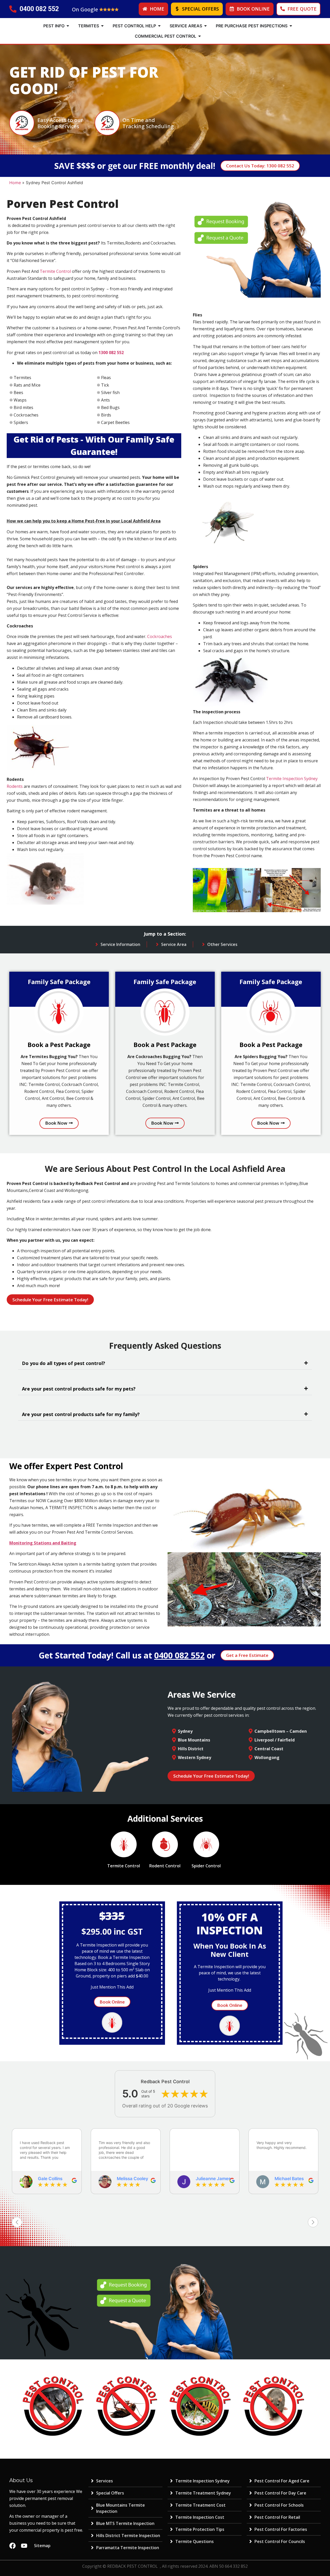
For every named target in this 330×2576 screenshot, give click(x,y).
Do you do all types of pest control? (64, 1363)
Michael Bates (210, 2179)
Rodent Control (165, 1866)
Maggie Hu (286, 2179)
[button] (68, 26)
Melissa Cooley (54, 2179)
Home (15, 183)
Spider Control (206, 1866)
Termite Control (55, 271)
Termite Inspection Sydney (292, 779)
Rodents (15, 786)
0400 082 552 (179, 1655)
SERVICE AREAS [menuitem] (186, 26)
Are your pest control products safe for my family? (81, 1414)
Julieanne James (134, 2179)
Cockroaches (160, 636)
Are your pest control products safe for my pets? (79, 1389)
